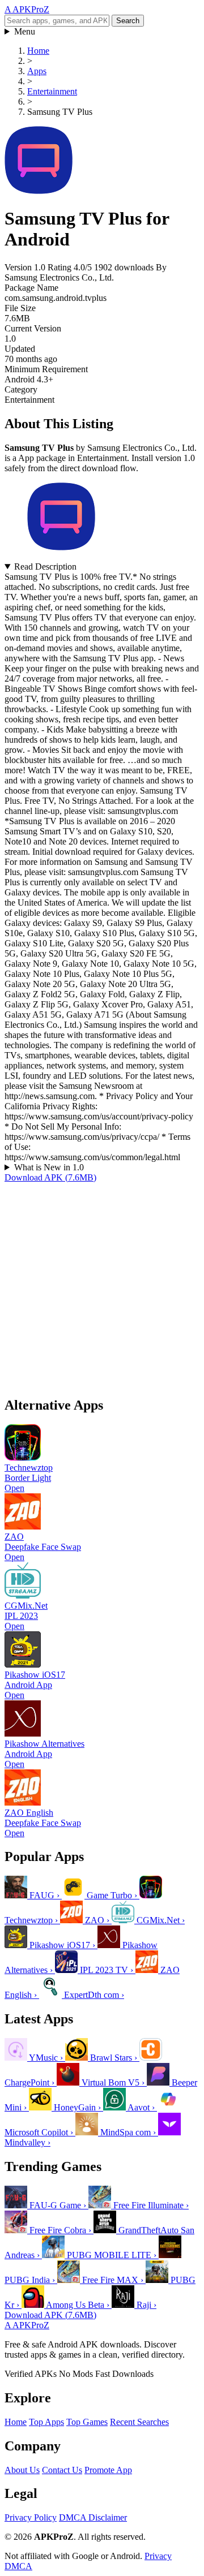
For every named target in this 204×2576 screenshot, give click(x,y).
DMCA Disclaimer (93, 2517)
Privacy (158, 2556)
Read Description (45, 567)
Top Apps (46, 2422)
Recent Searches (139, 2422)
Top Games (87, 2422)
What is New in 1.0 (49, 1167)
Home (16, 2422)
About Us (22, 2470)
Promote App (108, 2470)
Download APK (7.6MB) (50, 1177)
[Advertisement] (102, 1285)
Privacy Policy (31, 2517)
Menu (25, 31)
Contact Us (62, 2470)
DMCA (18, 2566)
